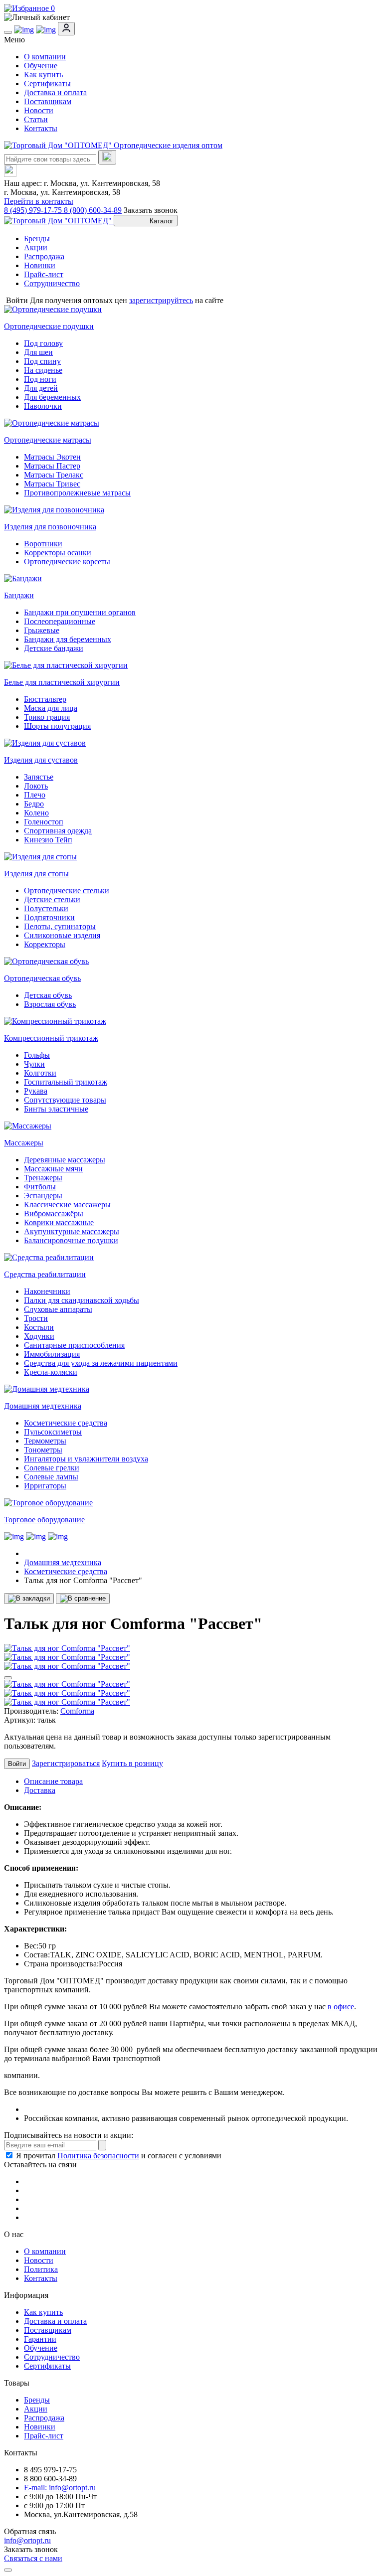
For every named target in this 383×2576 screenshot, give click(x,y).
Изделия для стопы (36, 874)
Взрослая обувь (50, 1004)
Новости (39, 110)
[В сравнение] (83, 1599)
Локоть (36, 786)
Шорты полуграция (57, 726)
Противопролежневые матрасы (77, 493)
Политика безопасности (98, 2156)
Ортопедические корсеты (67, 562)
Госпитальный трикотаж (66, 1082)
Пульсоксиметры (53, 1432)
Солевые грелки (52, 1468)
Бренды (37, 239)
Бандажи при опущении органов (80, 612)
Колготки (40, 1073)
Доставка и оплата (55, 92)
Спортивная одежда (58, 831)
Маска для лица (51, 708)
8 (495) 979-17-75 (34, 210)
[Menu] (8, 32)
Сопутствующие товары (65, 1100)
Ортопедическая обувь (42, 978)
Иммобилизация (52, 1354)
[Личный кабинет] (191, 17)
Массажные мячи (53, 1169)
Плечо (35, 795)
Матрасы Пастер (52, 466)
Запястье (39, 777)
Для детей (41, 388)
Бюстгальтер (45, 699)
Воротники (43, 544)
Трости (36, 1318)
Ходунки (39, 1336)
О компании (45, 57)
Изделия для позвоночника (50, 527)
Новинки (40, 265)
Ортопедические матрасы (48, 440)
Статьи (36, 119)
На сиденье (43, 370)
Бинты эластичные (56, 1109)
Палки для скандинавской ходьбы (82, 1300)
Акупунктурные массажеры (72, 1231)
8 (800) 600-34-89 (93, 210)
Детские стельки (52, 899)
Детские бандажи (54, 648)
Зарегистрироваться (66, 1763)
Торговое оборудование (44, 1520)
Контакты (41, 128)
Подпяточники (49, 917)
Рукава (36, 1091)
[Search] (107, 157)
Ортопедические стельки (67, 890)
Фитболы (40, 1187)
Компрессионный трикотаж (51, 1038)
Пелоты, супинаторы (60, 926)
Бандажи (19, 595)
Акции (36, 247)
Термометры (45, 1441)
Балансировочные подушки (71, 1240)
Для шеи (38, 352)
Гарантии (40, 2339)
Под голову (43, 343)
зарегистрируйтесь (161, 300)
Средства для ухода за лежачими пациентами (101, 1363)
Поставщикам (48, 101)
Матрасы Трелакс (54, 475)
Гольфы (37, 1055)
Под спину (42, 361)
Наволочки (43, 406)
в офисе (341, 2007)
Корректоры (45, 944)
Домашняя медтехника (43, 1406)
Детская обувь (48, 995)
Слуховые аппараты (58, 1309)
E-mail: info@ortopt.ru (60, 2488)
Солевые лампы (51, 1477)
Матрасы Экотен (52, 457)
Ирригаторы (45, 1486)
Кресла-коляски (51, 1372)
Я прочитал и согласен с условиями (119, 2156)
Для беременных (52, 397)
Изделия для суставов (41, 760)
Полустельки (46, 908)
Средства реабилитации (45, 1274)
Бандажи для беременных (68, 639)
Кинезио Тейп (48, 840)
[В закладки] (29, 1599)
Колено (36, 813)
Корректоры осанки (58, 553)
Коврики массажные (59, 1222)
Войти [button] (17, 300)
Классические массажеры (67, 1205)
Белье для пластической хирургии (62, 682)
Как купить (43, 75)
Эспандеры (43, 1196)
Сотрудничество (52, 283)
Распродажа (44, 256)
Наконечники (47, 1291)
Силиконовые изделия (62, 935)
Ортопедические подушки (49, 326)
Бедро (34, 804)
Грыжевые (42, 630)
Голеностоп (44, 822)
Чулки (34, 1064)
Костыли (39, 1327)
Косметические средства (66, 1423)
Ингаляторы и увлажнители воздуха (86, 1459)
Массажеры (24, 1143)
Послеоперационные (60, 621)
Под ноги (40, 379)
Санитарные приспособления (74, 1345)
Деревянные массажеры (65, 1160)
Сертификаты (47, 83)
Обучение (41, 66)
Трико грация (47, 717)
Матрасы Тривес (52, 484)
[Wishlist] (8, 1678)
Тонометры (43, 1450)
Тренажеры (43, 1178)
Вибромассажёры (54, 1213)
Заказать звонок (151, 210)
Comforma (77, 1711)
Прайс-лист (44, 274)
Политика (41, 2269)
